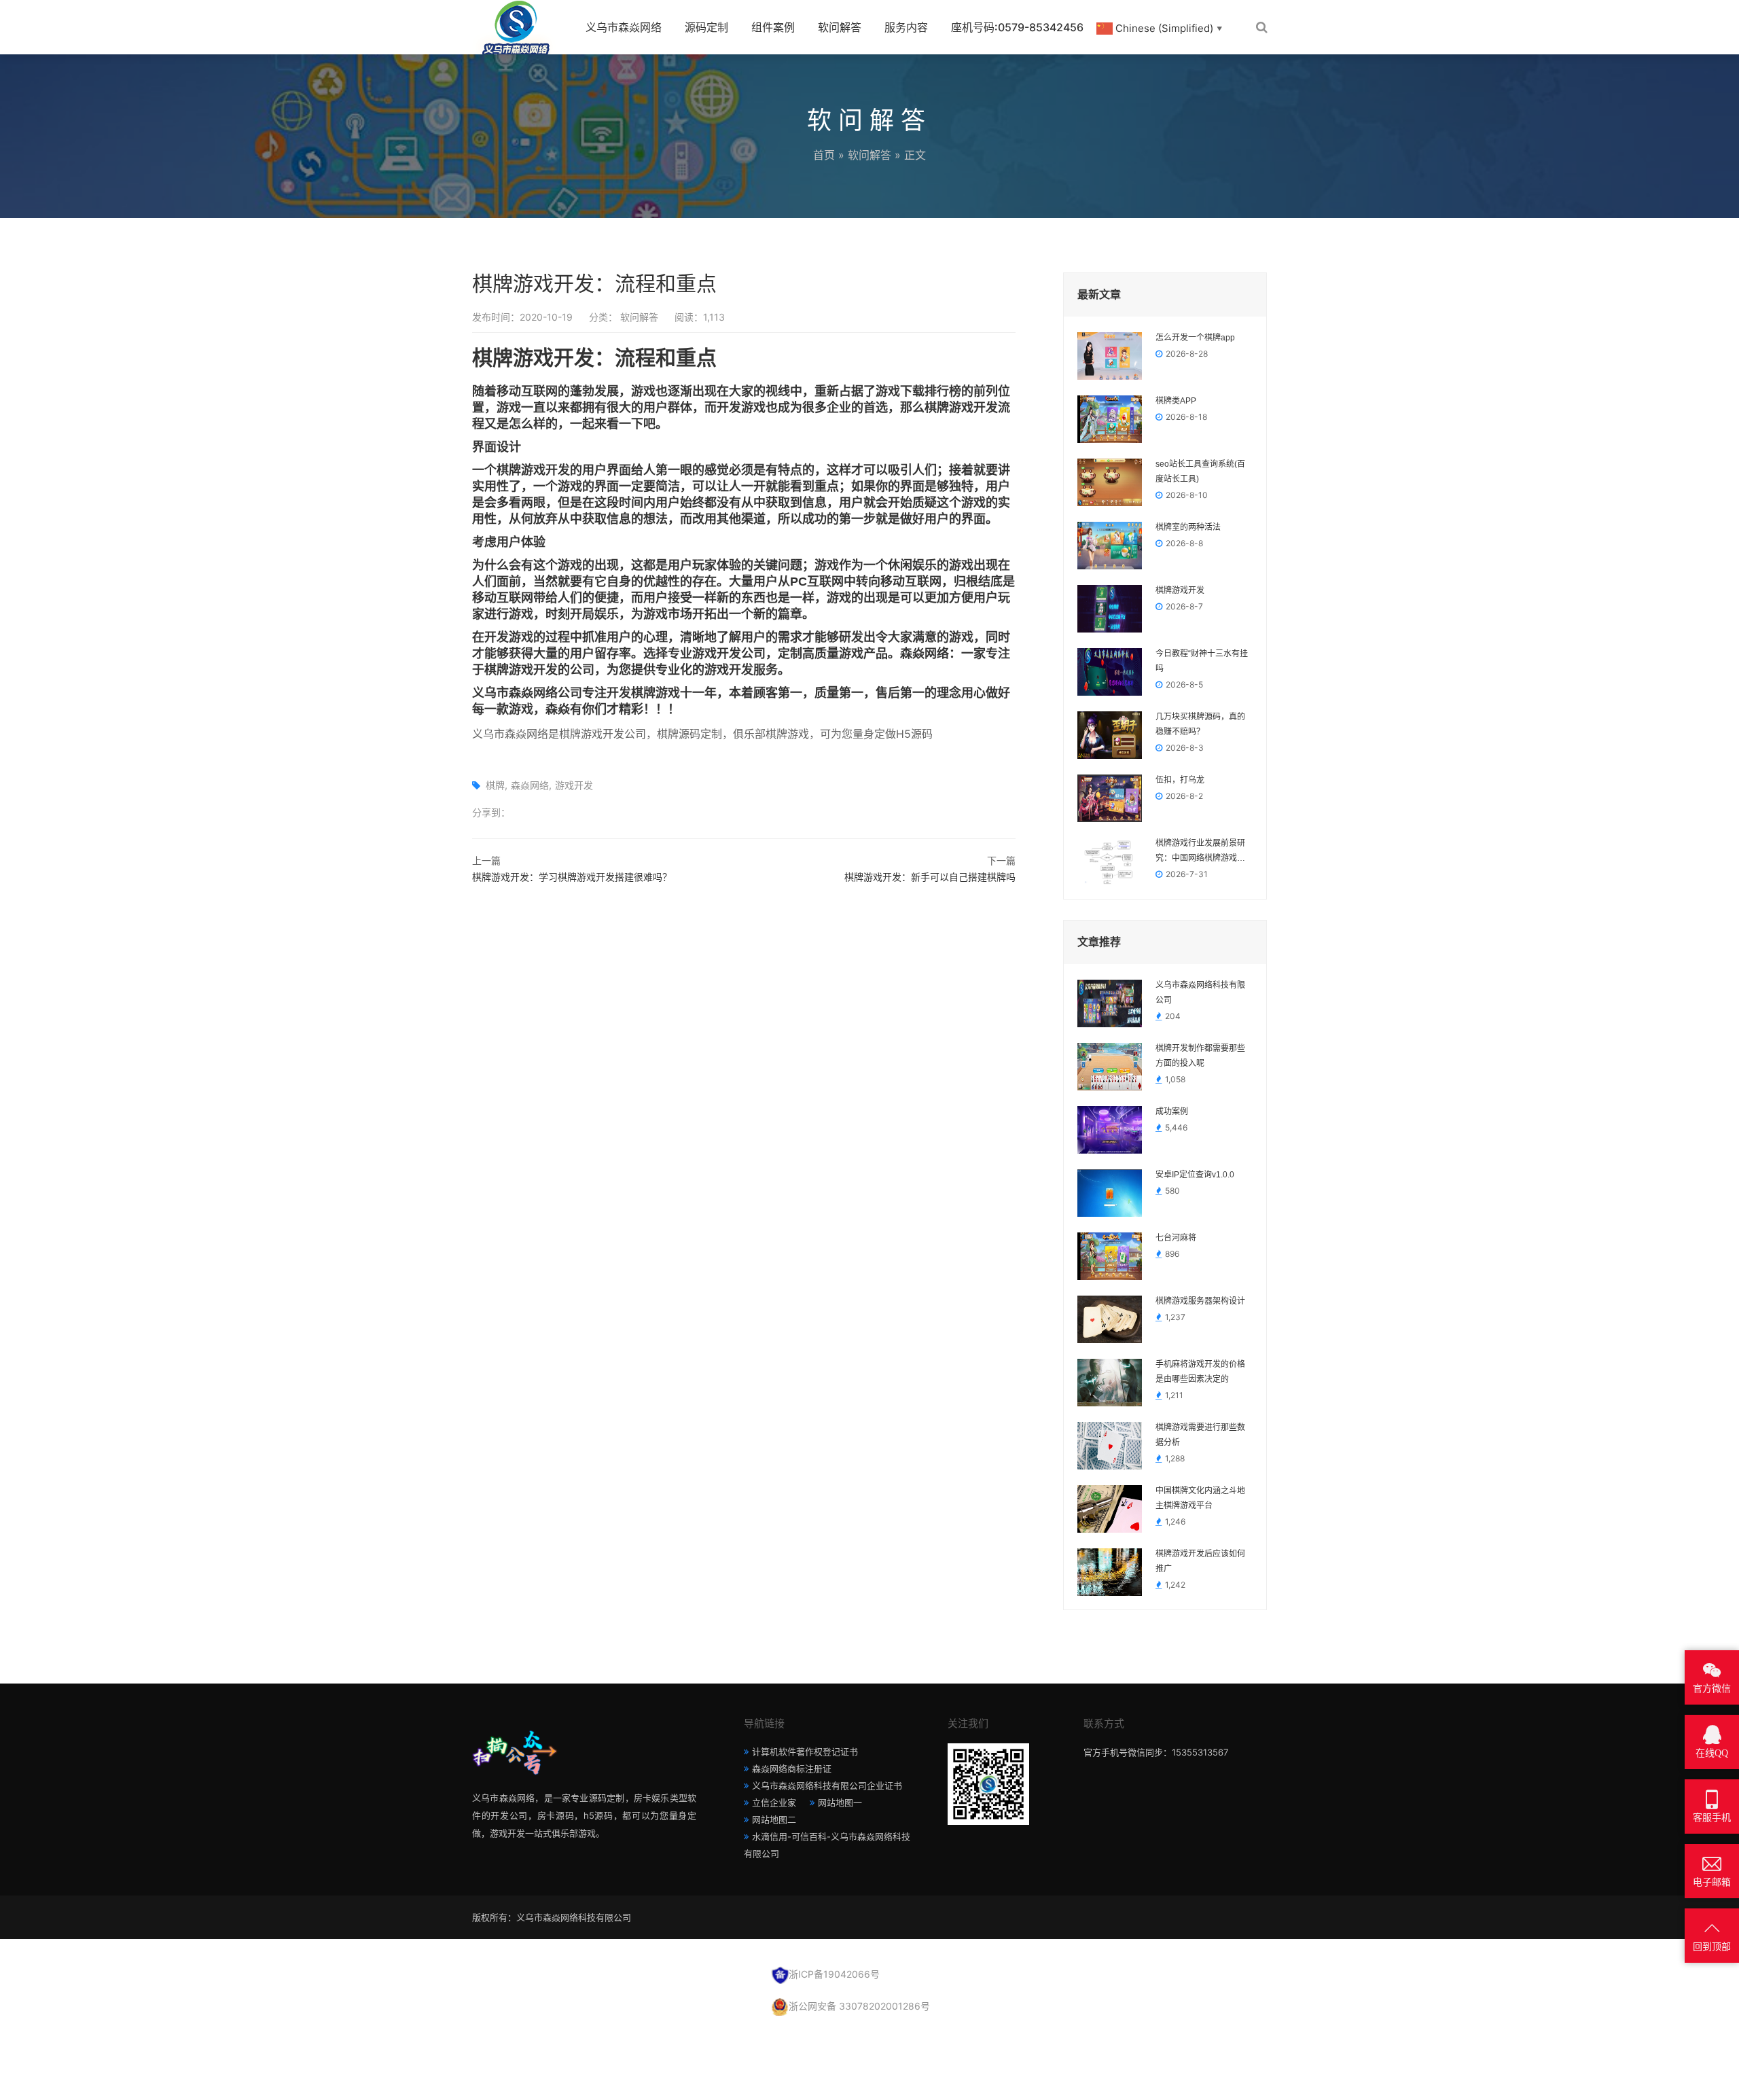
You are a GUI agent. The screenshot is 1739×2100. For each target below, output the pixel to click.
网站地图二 (774, 1819)
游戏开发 (574, 785)
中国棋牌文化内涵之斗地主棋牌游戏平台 (1200, 1498)
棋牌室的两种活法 (1188, 527)
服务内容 (906, 27)
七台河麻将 (1176, 1238)
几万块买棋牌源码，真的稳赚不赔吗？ (1200, 724)
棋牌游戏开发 (1180, 590)
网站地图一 (840, 1802)
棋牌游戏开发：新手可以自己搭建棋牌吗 (930, 877)
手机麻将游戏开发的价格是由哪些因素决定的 (1200, 1372)
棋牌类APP (1176, 401)
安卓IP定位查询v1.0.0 (1195, 1175)
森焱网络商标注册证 (792, 1768)
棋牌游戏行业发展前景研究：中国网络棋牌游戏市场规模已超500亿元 (1200, 852)
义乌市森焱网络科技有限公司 (1200, 993)
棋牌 (495, 785)
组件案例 (773, 27)
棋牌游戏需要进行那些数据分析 (1200, 1435)
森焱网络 (530, 785)
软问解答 (840, 27)
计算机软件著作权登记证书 (805, 1751)
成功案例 (1172, 1111)
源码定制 (706, 27)
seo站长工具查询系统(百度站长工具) (1200, 471)
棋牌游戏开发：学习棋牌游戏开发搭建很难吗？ (572, 877)
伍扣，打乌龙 (1180, 780)
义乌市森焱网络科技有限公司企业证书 (827, 1785)
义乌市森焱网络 (624, 27)
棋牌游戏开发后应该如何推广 (1200, 1561)
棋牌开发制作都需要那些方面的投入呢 (1200, 1056)
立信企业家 (774, 1802)
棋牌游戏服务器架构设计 (1200, 1301)
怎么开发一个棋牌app (1195, 338)
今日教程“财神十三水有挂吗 (1202, 661)
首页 (824, 155)
